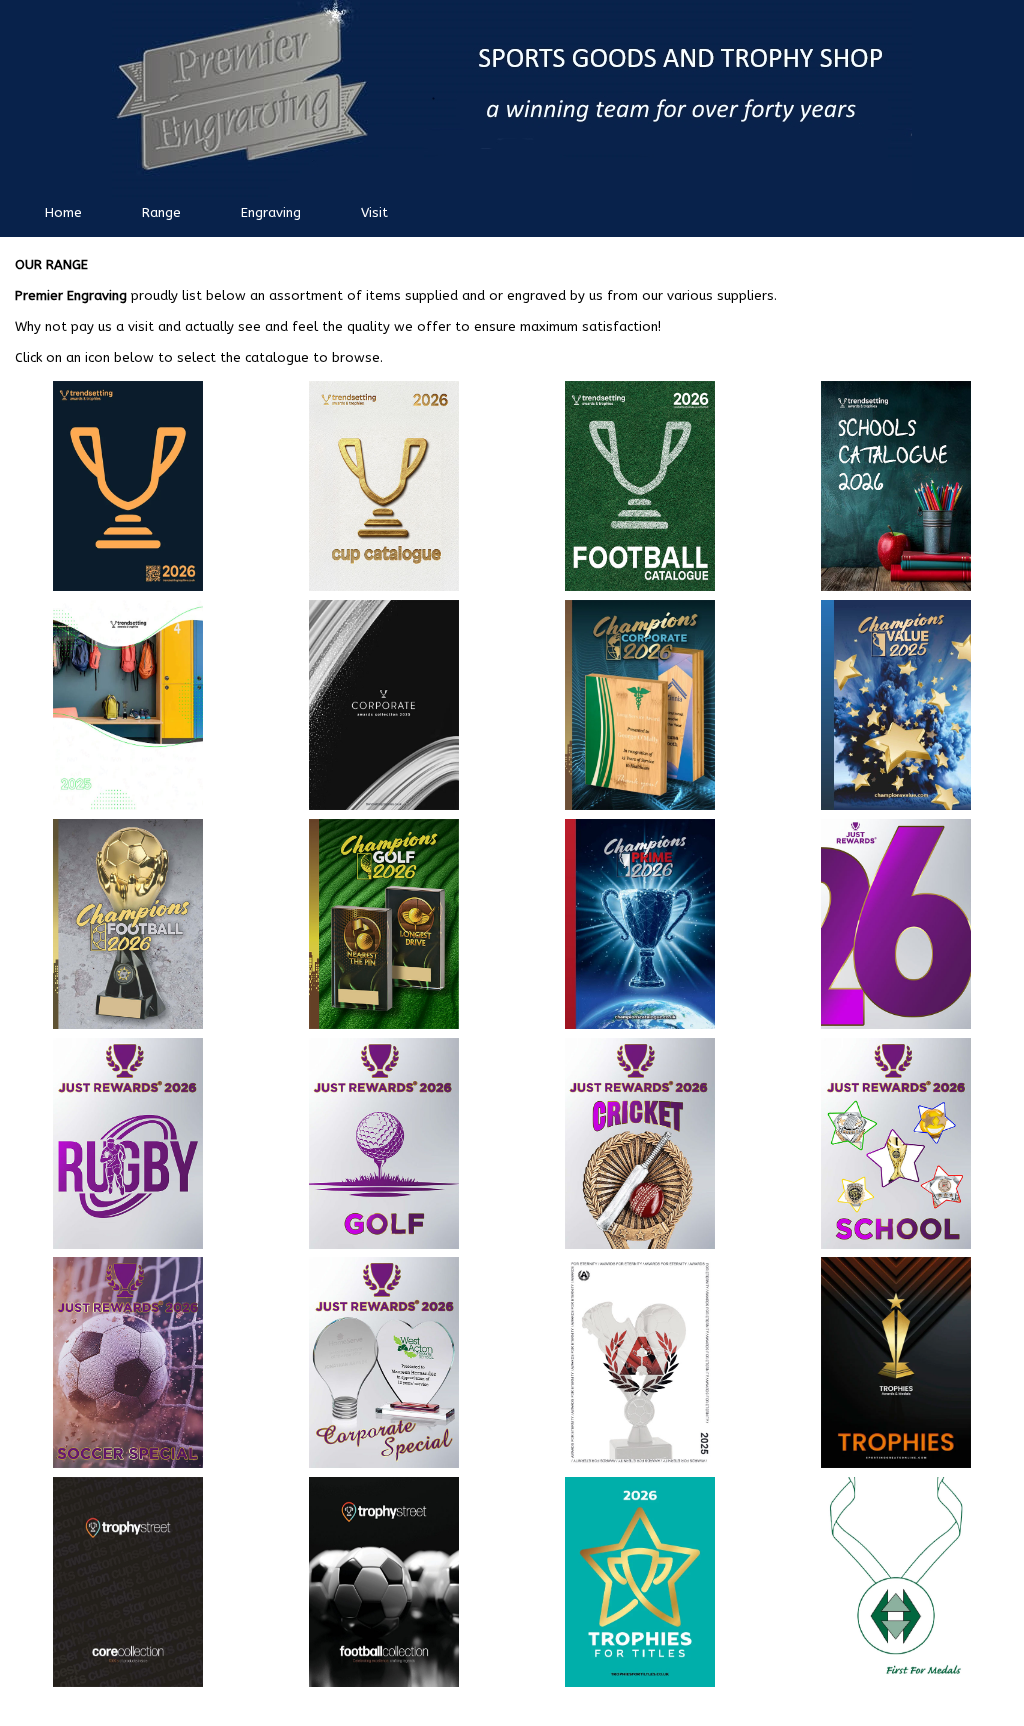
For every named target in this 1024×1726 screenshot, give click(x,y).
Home (63, 212)
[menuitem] (63, 216)
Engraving (271, 212)
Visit (374, 212)
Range (161, 212)
